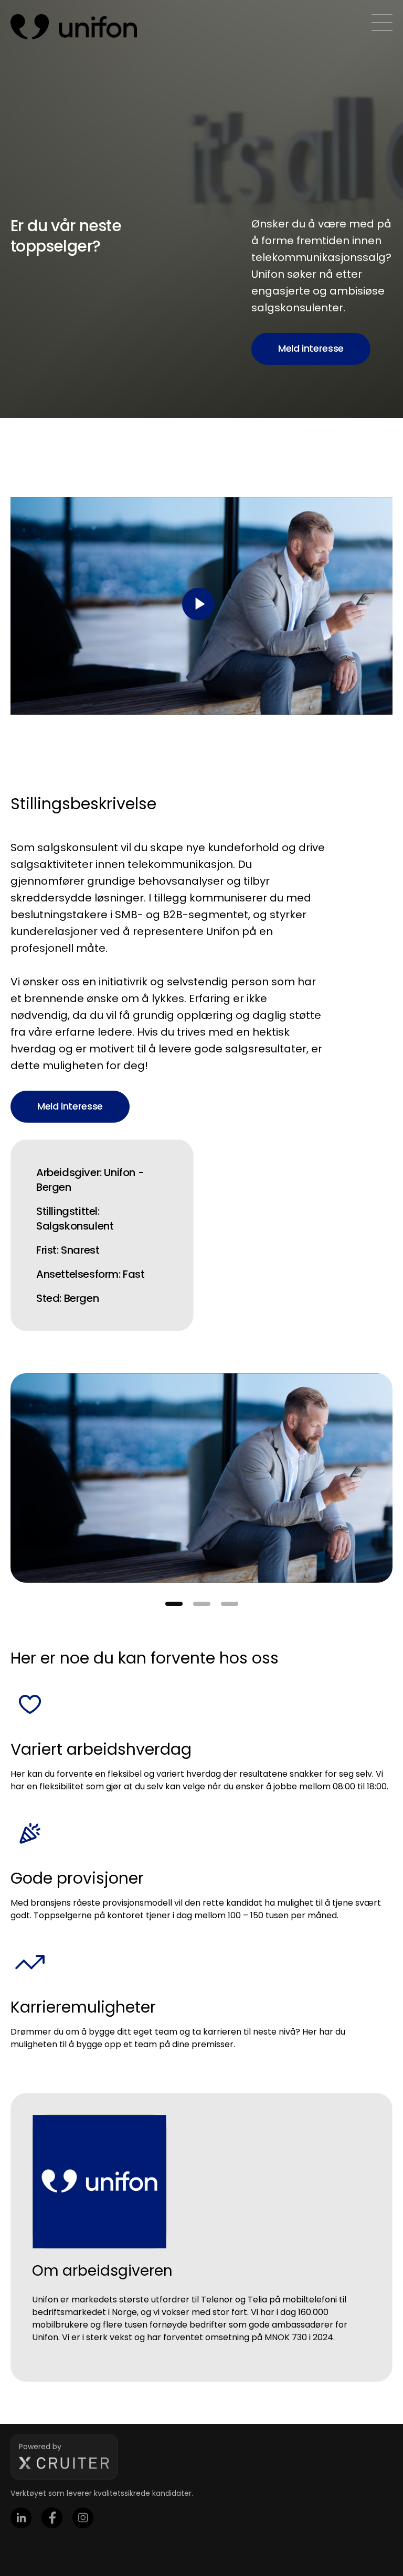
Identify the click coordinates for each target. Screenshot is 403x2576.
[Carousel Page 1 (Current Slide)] (174, 1604)
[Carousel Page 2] (202, 1604)
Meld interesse (311, 348)
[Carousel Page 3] (230, 1604)
